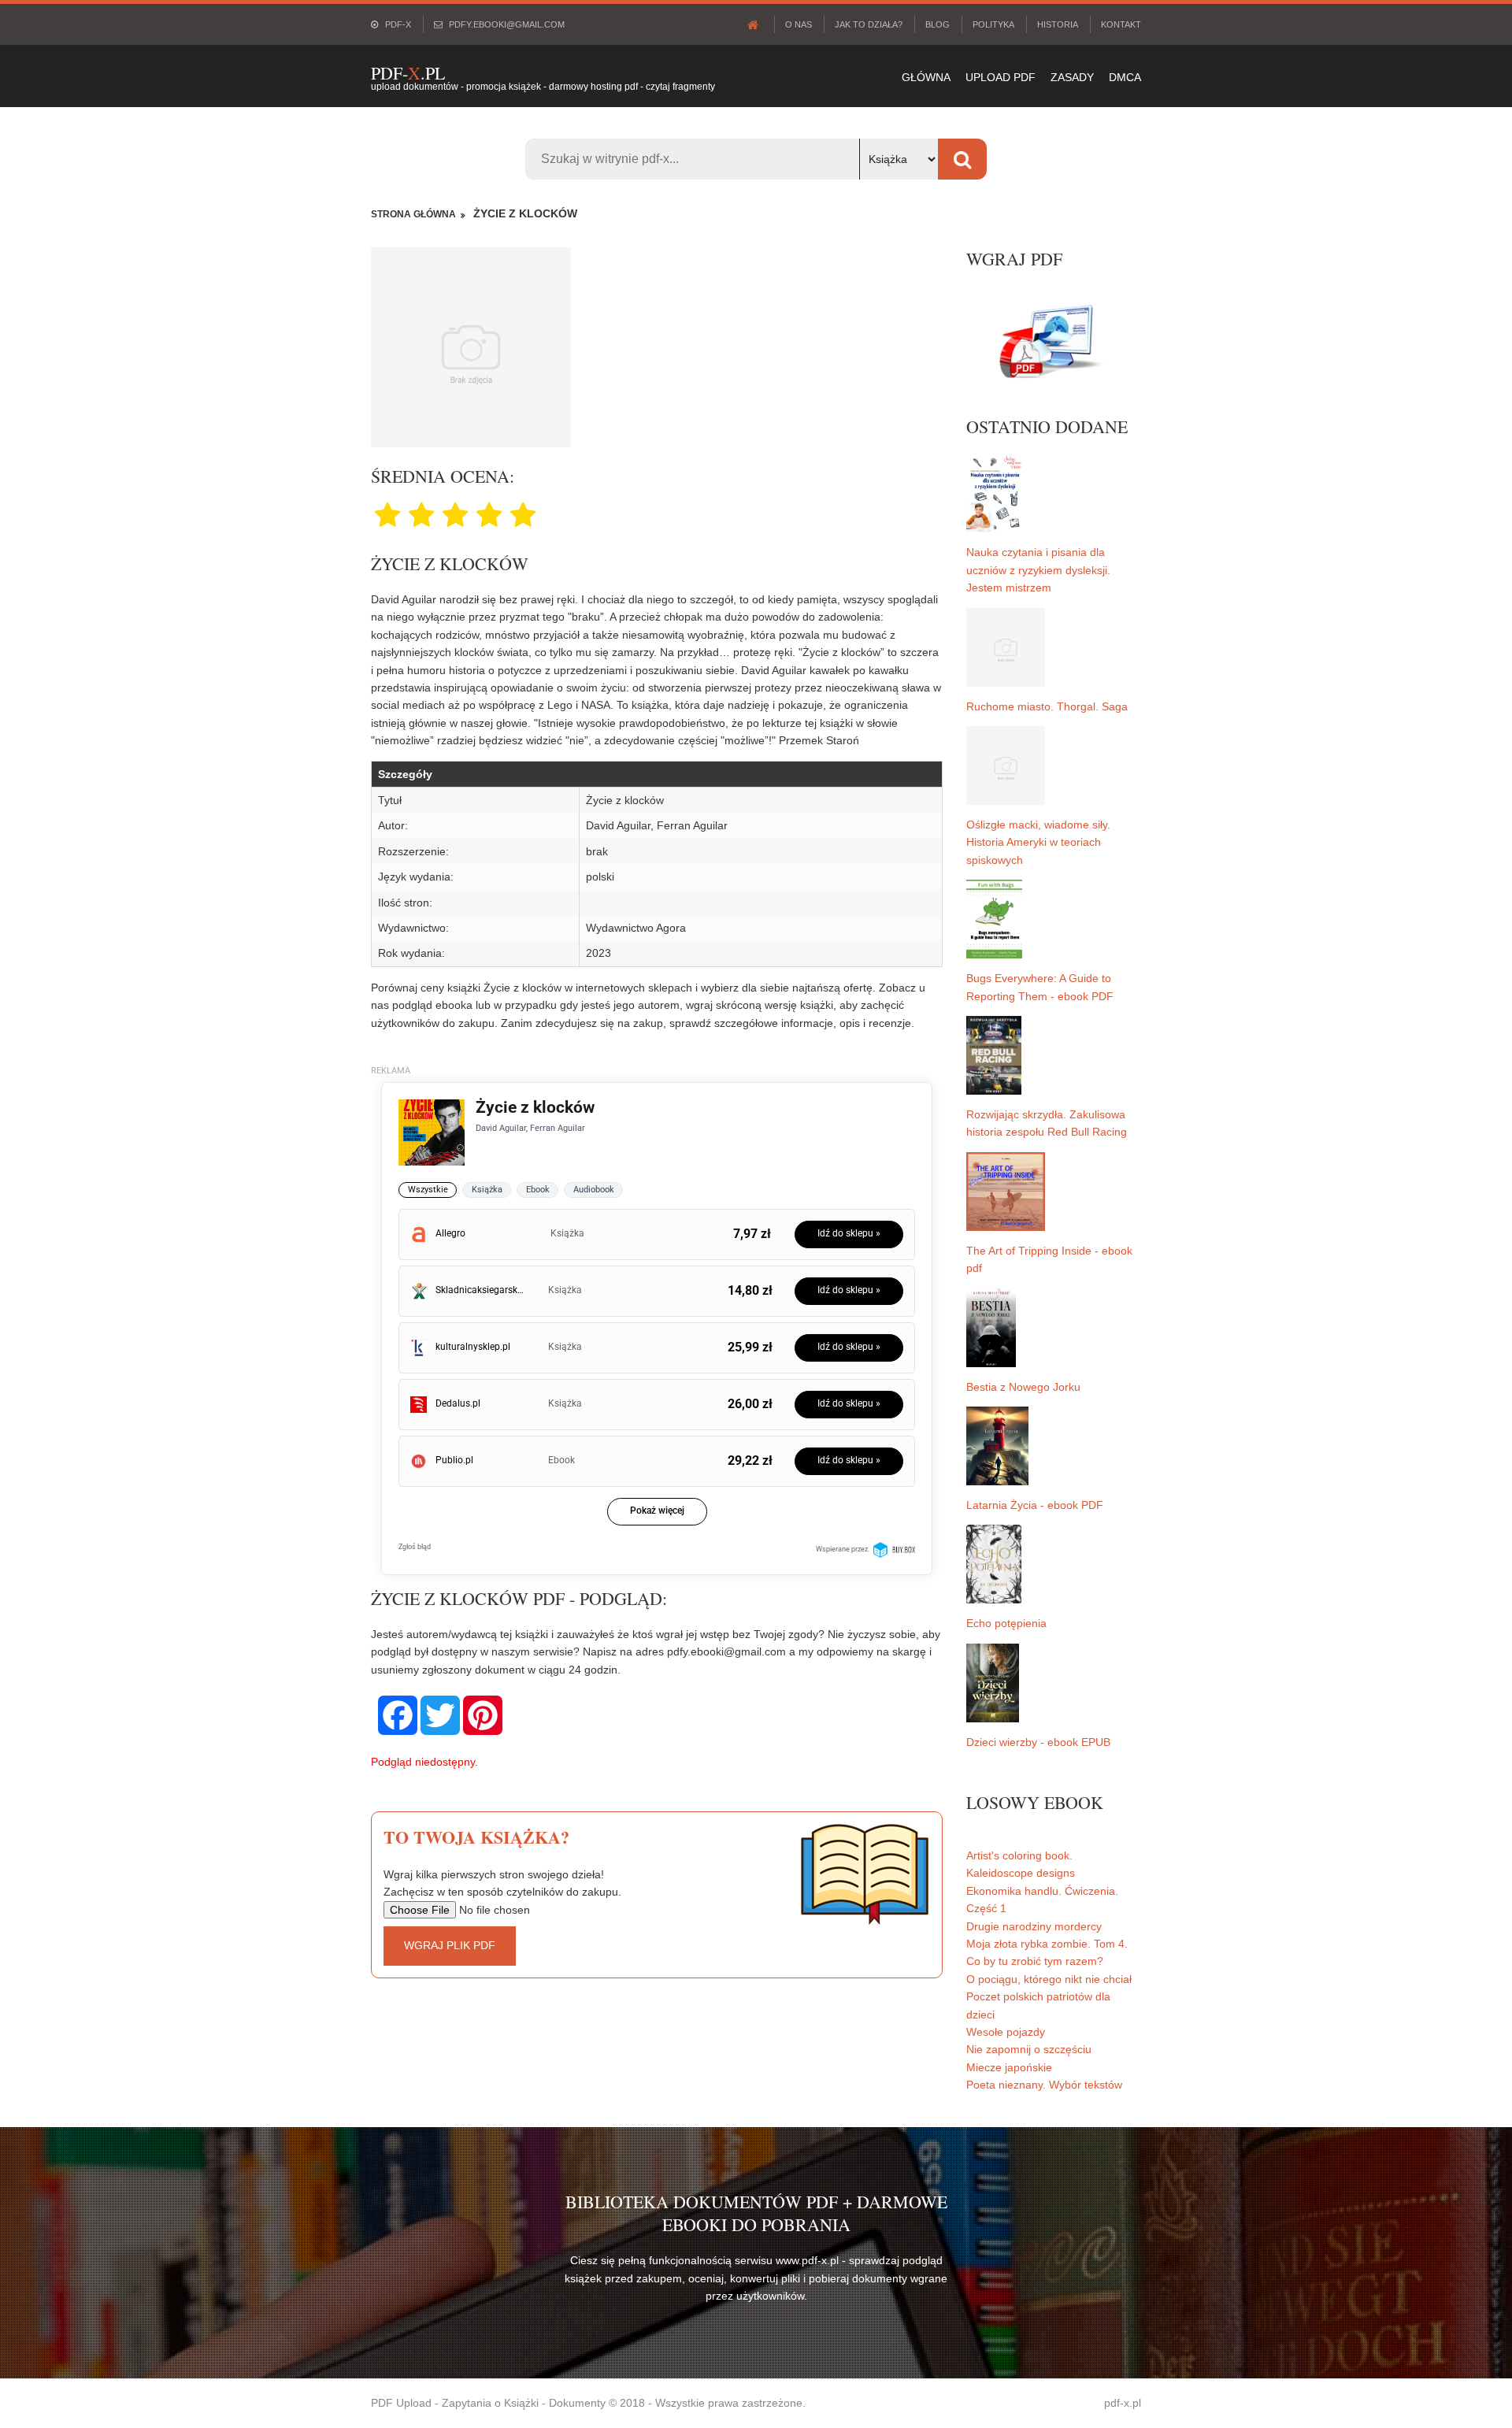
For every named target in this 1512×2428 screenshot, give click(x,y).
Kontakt (1121, 24)
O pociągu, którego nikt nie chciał (1049, 1979)
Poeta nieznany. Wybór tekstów (1044, 2085)
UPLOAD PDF (1001, 77)
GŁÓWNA (926, 77)
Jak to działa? (869, 24)
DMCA (1125, 77)
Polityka (993, 24)
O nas (799, 24)
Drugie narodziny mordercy (1034, 1926)
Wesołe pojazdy (1006, 2032)
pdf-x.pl (1123, 2403)
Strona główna (413, 214)
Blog (938, 24)
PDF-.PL (408, 73)
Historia (1058, 24)
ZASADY (1072, 77)
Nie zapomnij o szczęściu (1029, 2049)
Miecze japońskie (1009, 2067)
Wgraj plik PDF (450, 1945)
